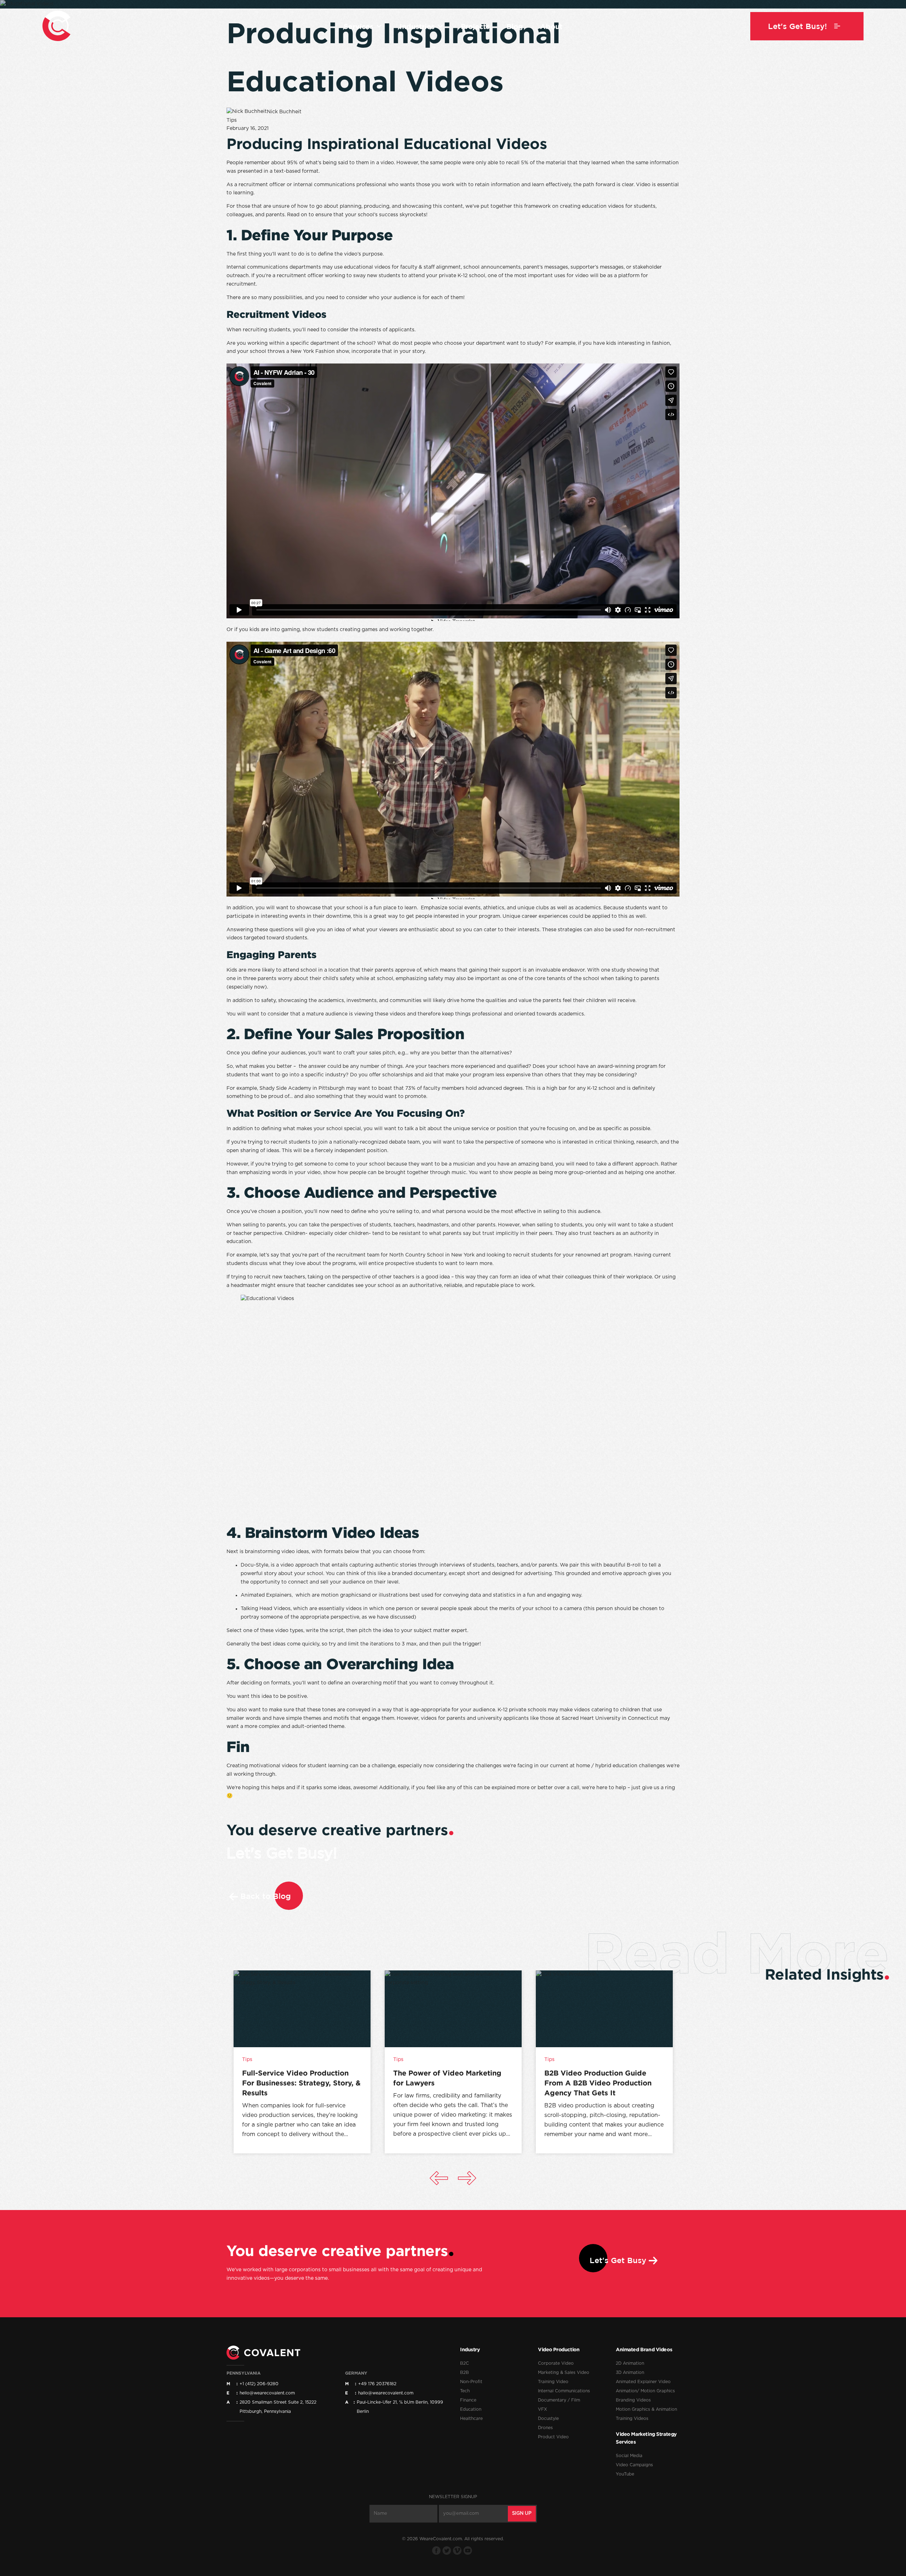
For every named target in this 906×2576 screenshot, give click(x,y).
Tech (465, 2391)
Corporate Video (556, 2363)
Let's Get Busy (618, 2260)
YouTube (625, 2474)
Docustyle (548, 2418)
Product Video (553, 2437)
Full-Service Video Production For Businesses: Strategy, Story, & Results (301, 2083)
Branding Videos (633, 2400)
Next (467, 2178)
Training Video (553, 2382)
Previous (439, 2178)
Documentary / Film (559, 2400)
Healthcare (471, 2418)
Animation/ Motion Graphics (645, 2391)
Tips (232, 120)
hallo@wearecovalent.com (386, 2393)
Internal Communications (564, 2391)
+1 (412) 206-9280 (259, 2384)
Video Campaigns (634, 2465)
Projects (475, 26)
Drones (545, 2428)
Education (471, 2409)
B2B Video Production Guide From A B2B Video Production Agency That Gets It (598, 2083)
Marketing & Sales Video (564, 2372)
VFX (543, 2409)
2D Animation (630, 2363)
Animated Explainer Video (643, 2382)
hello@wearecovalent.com (267, 2393)
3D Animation (630, 2372)
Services (359, 26)
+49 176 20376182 (377, 2384)
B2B (465, 2372)
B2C (465, 2363)
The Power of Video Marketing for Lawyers (447, 2078)
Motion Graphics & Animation (646, 2409)
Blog (515, 26)
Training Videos (632, 2418)
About (551, 26)
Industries (417, 26)
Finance (468, 2400)
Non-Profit (471, 2382)
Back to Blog (266, 1896)
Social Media (629, 2456)
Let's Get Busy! (282, 1854)
